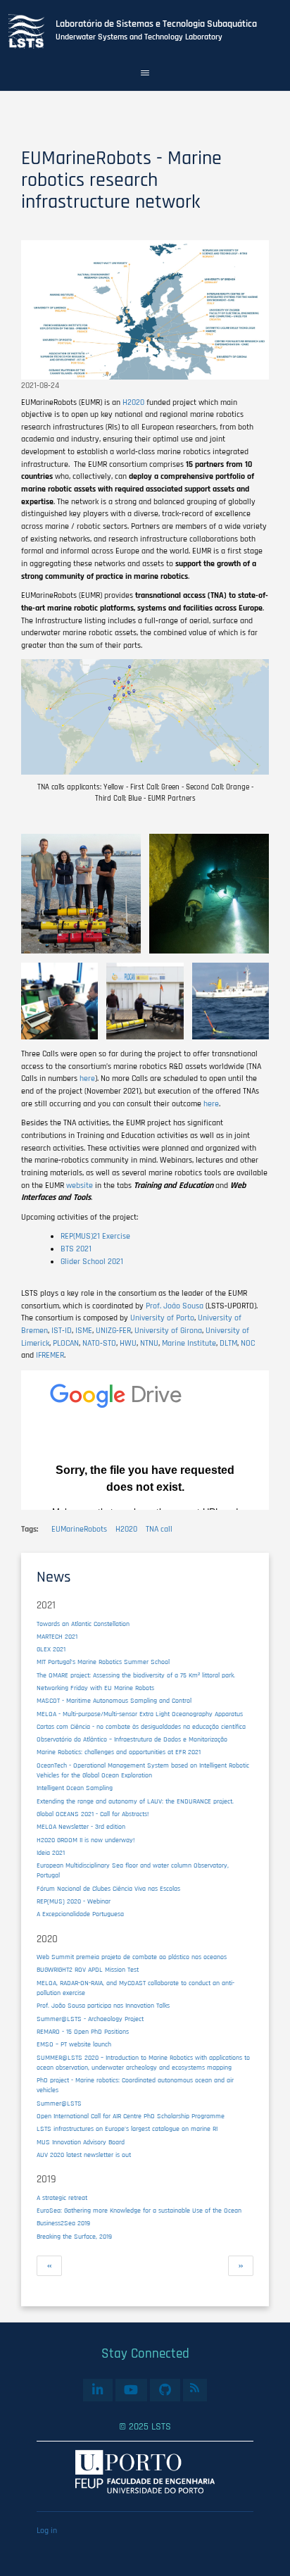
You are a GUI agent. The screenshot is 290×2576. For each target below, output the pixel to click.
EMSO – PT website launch (74, 2044)
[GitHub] (165, 2390)
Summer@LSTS (59, 2103)
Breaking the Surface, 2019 (74, 2237)
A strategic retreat (62, 2198)
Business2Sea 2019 (63, 2223)
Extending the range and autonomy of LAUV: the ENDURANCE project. (135, 1801)
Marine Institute (189, 1343)
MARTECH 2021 (57, 1637)
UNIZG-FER (113, 1331)
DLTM (228, 1343)
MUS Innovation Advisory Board (81, 2142)
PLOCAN (66, 1343)
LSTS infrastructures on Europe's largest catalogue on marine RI (127, 2129)
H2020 (133, 402)
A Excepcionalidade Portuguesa (80, 1914)
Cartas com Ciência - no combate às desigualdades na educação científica (141, 1727)
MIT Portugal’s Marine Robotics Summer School (103, 1662)
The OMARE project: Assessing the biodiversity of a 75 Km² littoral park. (136, 1675)
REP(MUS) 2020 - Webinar (74, 1901)
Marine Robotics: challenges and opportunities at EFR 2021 (119, 1752)
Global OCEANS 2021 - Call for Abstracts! (93, 1814)
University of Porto (162, 1318)
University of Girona (168, 1331)
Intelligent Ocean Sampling (75, 1788)
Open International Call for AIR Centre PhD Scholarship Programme (131, 2116)
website (80, 1186)
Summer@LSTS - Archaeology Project (90, 2019)
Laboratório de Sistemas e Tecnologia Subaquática (156, 24)
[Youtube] (131, 2390)
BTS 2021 (76, 1249)
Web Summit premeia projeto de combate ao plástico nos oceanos (132, 1957)
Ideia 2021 (51, 1853)
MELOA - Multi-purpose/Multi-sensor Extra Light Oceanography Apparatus (140, 1714)
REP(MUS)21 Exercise (95, 1236)
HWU (128, 1343)
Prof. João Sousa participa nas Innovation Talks (103, 2006)
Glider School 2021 (92, 1262)
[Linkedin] (97, 2390)
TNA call (159, 1529)
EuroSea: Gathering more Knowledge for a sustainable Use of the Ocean (139, 2211)
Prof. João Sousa (175, 1306)
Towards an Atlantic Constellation (83, 1624)
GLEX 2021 (51, 1649)
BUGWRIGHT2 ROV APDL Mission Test (88, 1970)
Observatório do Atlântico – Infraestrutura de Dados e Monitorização (132, 1739)
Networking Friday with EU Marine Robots (95, 1688)
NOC (248, 1343)
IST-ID (62, 1331)
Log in (47, 2531)
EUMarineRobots (79, 1529)
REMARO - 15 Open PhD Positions (83, 2032)
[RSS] (195, 2388)
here (87, 1078)
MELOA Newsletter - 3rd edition (81, 1827)
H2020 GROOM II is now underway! (86, 1840)
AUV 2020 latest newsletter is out (84, 2155)
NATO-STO (99, 1343)
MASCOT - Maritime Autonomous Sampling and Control (114, 1701)
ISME (84, 1331)
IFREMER (50, 1355)
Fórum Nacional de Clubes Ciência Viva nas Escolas (108, 1889)
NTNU (149, 1343)
